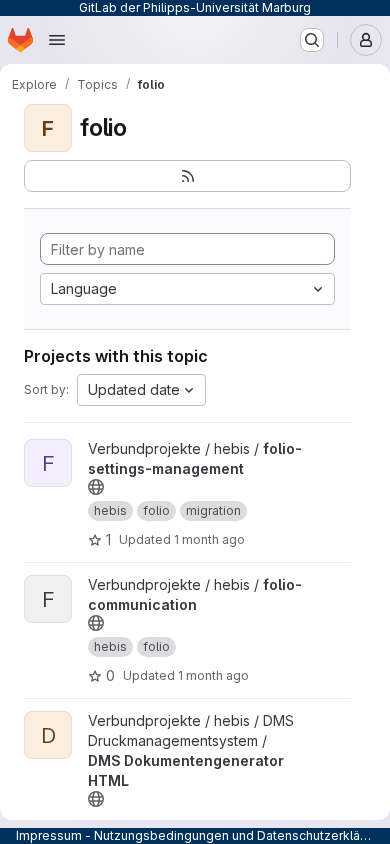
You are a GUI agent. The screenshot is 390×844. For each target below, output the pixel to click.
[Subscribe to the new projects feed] (187, 176)
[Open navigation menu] (57, 40)
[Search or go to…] (312, 40)
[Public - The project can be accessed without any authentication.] (96, 487)
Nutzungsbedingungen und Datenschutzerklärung (240, 835)
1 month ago (209, 539)
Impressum (49, 835)
